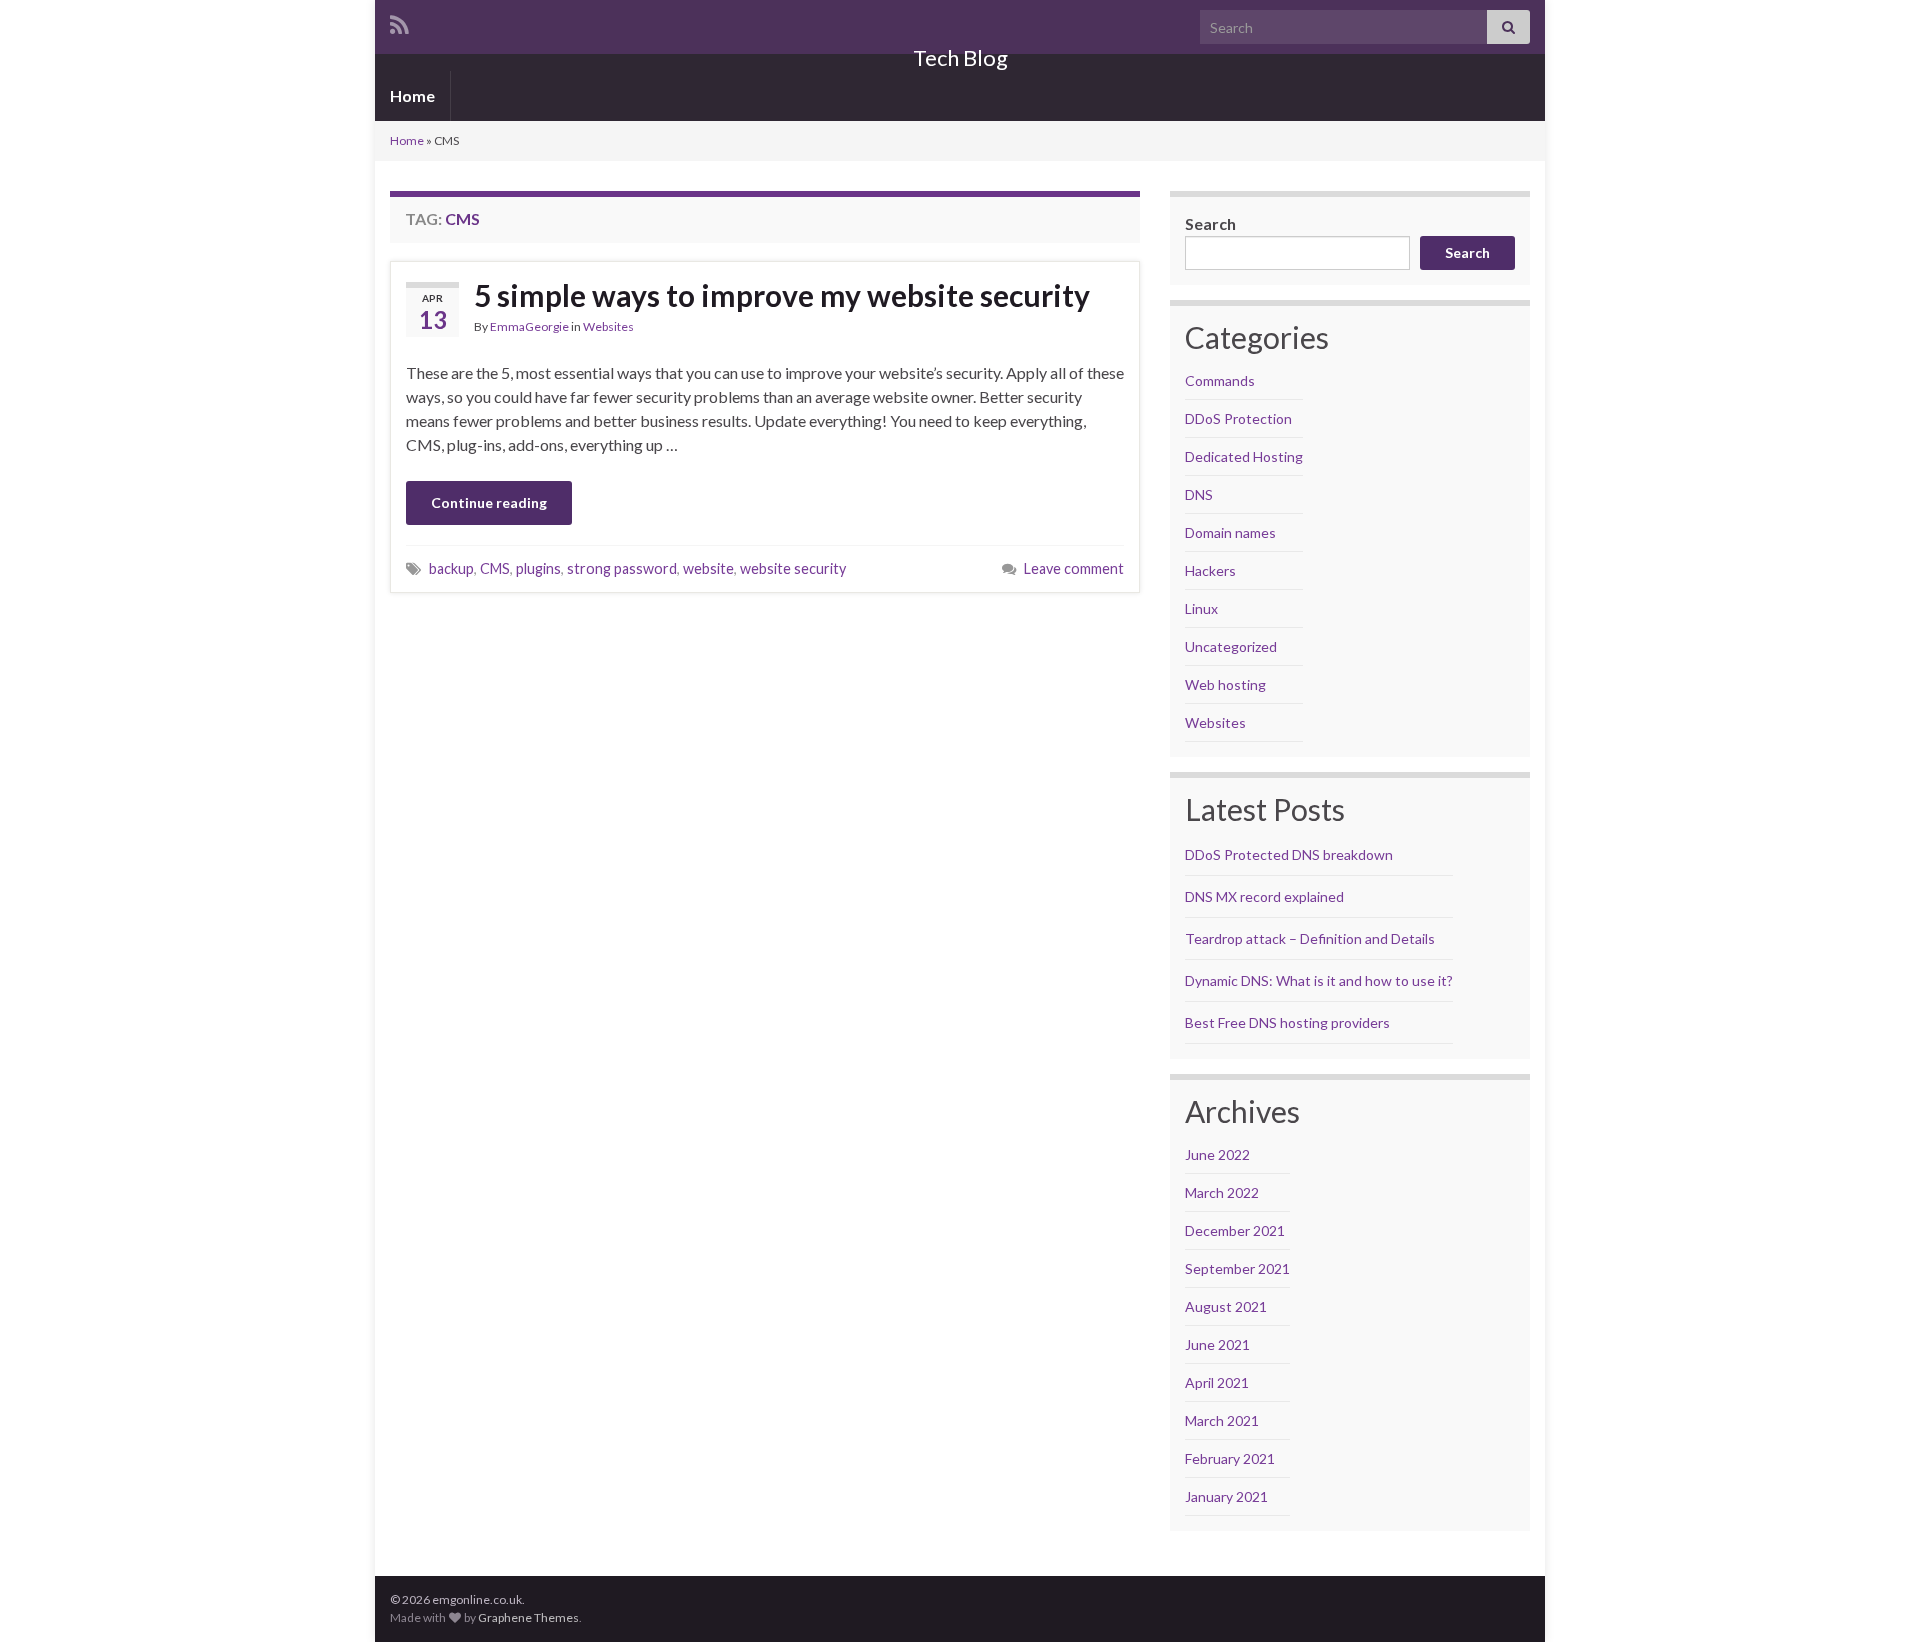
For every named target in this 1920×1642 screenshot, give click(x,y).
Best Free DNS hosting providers (1287, 1022)
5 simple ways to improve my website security (782, 295)
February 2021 (1230, 1458)
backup (451, 568)
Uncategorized (1231, 646)
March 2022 (1222, 1192)
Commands (1220, 380)
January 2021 (1226, 1496)
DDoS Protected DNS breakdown (1289, 854)
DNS (1199, 494)
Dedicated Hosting (1244, 456)
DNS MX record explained (1264, 896)
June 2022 (1217, 1154)
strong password (622, 568)
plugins (538, 568)
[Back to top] (1875, 1597)
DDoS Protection (1238, 418)
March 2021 (1222, 1420)
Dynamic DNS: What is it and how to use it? (1319, 980)
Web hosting (1225, 684)
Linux (1201, 608)
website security (793, 568)
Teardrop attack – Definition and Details (1310, 938)
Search (1210, 223)
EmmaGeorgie (529, 326)
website (708, 568)
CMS (495, 568)
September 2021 (1237, 1268)
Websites (608, 326)
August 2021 (1226, 1306)
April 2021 (1217, 1382)
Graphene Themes (528, 1617)
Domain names (1230, 532)
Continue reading (489, 502)
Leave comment (1074, 568)
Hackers (1210, 570)
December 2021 (1235, 1230)
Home (412, 95)
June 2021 (1217, 1344)
